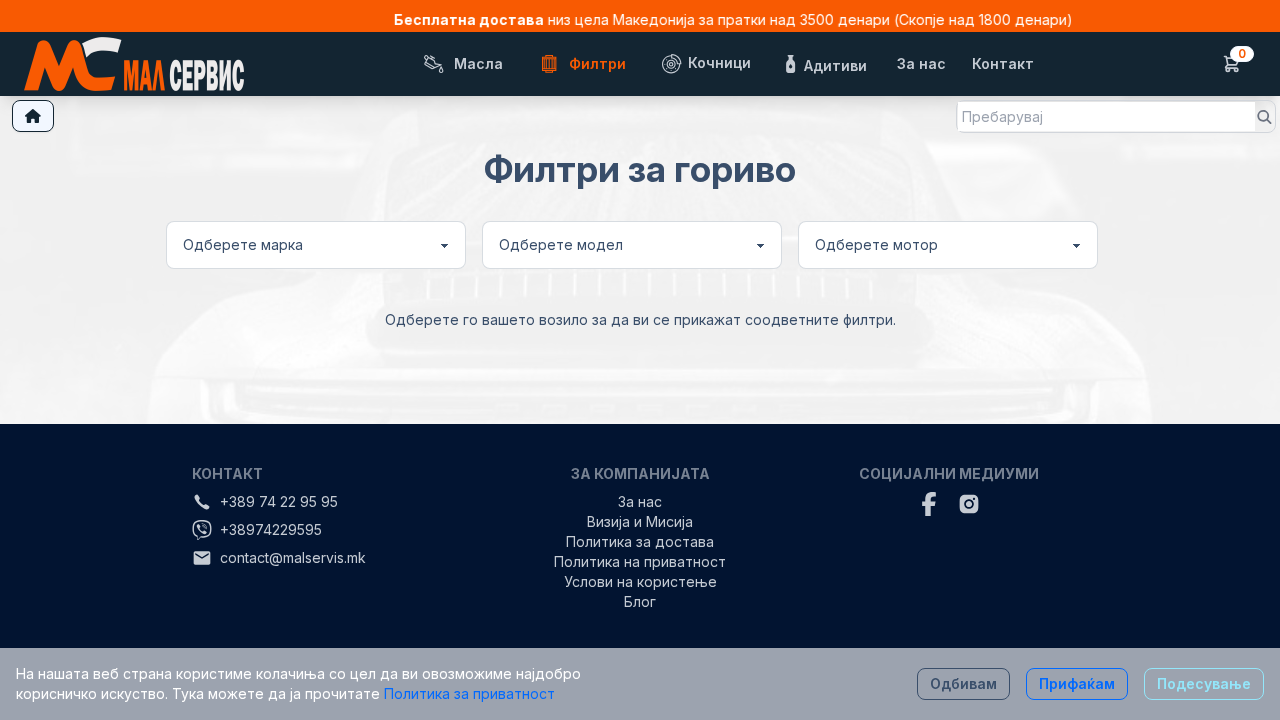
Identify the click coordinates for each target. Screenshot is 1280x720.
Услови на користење (640, 581)
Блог (640, 601)
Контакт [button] (1003, 63)
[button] (705, 64)
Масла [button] (478, 63)
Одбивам (963, 683)
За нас (640, 501)
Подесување (1204, 683)
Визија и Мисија (640, 521)
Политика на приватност (640, 561)
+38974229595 (271, 529)
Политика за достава (640, 541)
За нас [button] (921, 63)
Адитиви (833, 65)
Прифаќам (1077, 683)
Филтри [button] (597, 63)
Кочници (717, 62)
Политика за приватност (467, 693)
